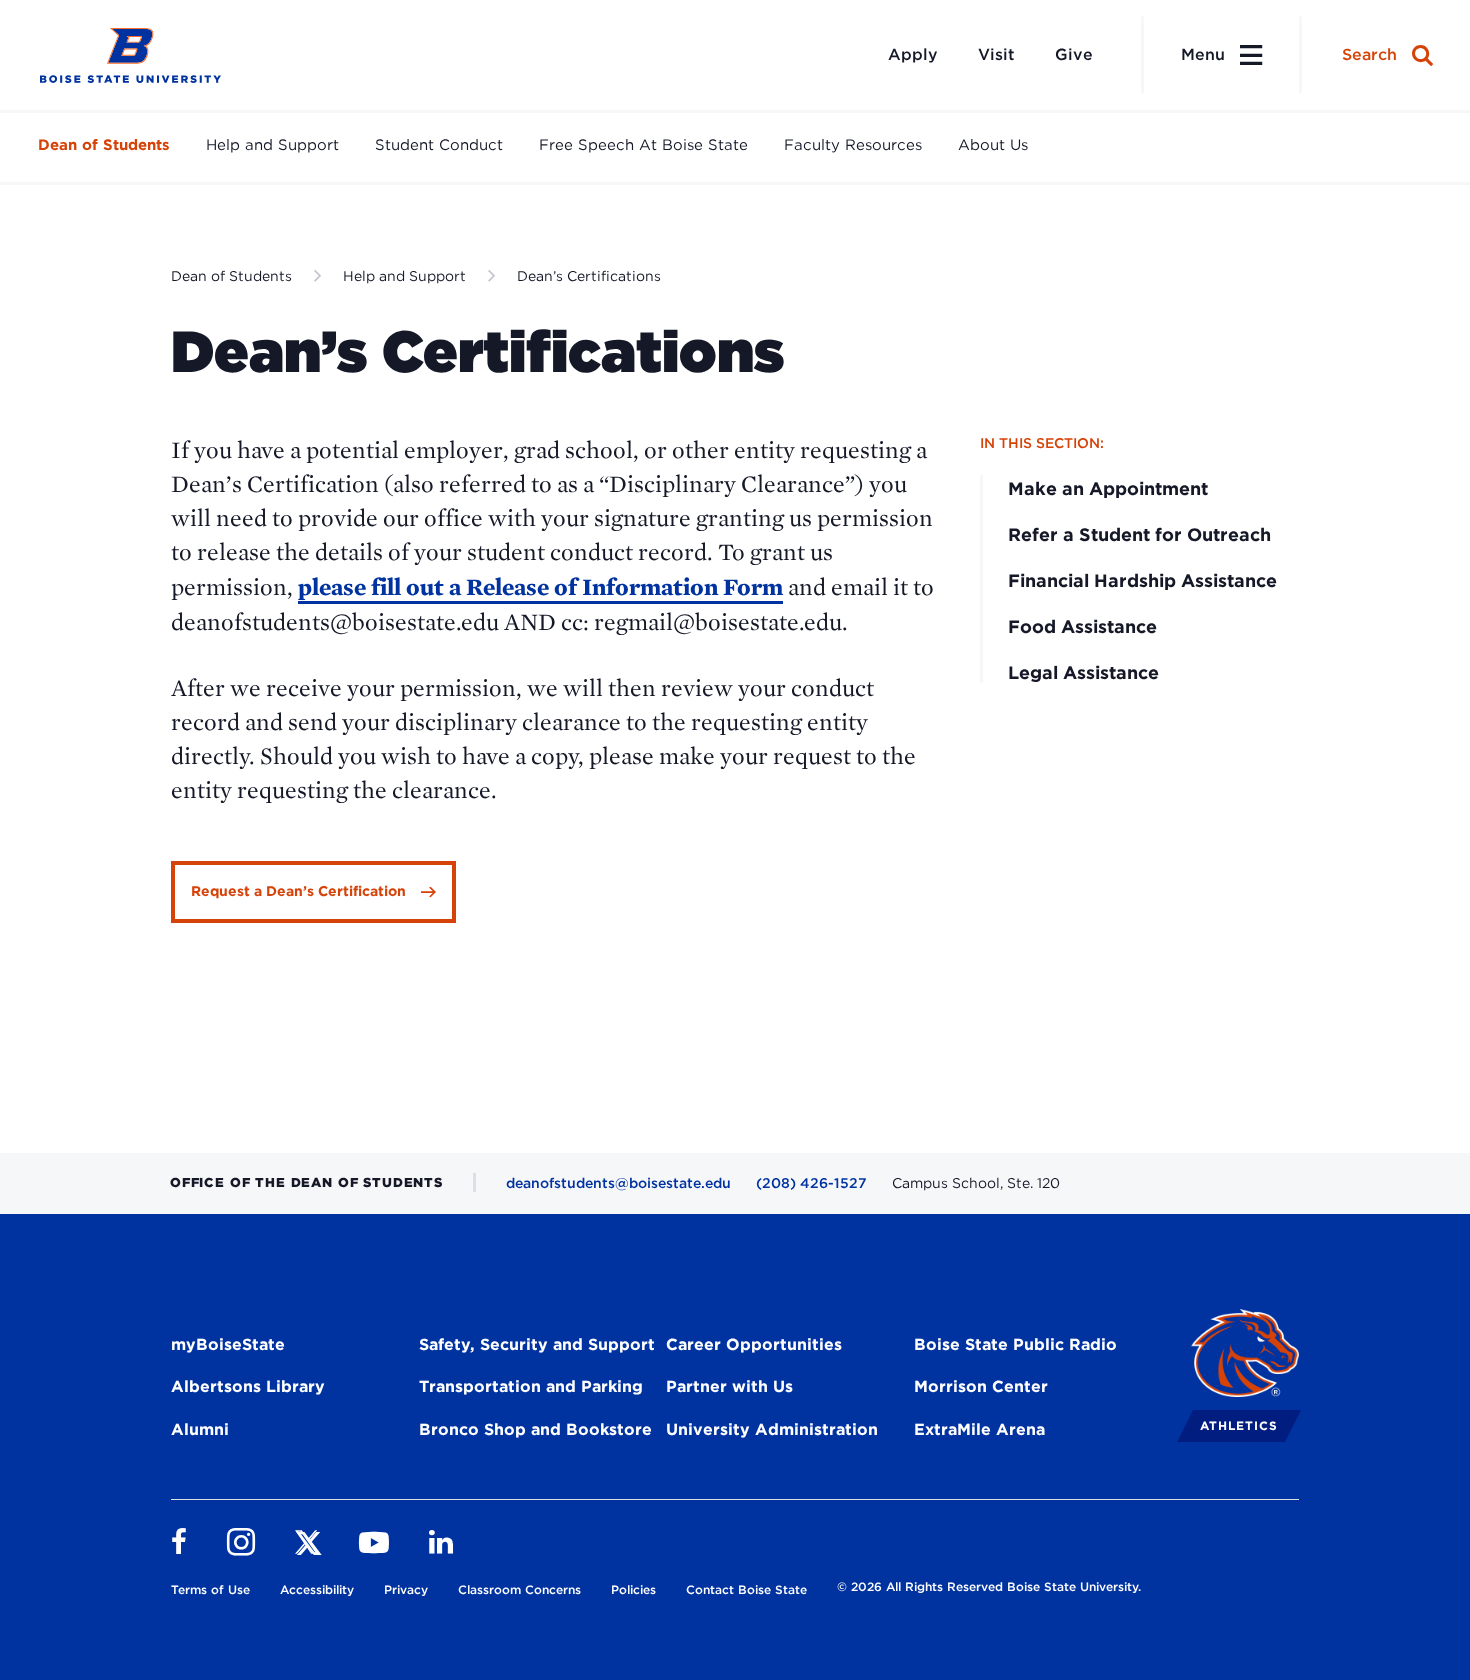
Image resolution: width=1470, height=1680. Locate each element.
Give (1074, 54)
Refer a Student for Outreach (1139, 534)
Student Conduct (439, 145)
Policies (633, 1589)
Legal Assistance (1083, 672)
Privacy (406, 1589)
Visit (996, 54)
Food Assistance (1082, 626)
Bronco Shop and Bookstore (535, 1429)
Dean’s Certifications (589, 276)
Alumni (200, 1429)
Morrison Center (981, 1386)
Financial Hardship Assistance (1142, 580)
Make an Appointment (1108, 488)
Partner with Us (729, 1386)
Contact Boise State (746, 1589)
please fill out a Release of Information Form (540, 586)
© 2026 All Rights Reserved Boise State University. (989, 1586)
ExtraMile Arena (979, 1429)
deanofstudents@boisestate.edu (618, 1183)
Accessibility (317, 1589)
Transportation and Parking (531, 1386)
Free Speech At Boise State (643, 145)
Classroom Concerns (519, 1589)
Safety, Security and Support (537, 1344)
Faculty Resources (853, 145)
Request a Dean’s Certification (298, 891)
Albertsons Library (248, 1386)
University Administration (772, 1429)
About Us (993, 145)
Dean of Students (104, 145)
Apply (913, 54)
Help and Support (272, 145)
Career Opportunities (754, 1344)
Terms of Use (210, 1589)
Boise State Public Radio (1015, 1344)
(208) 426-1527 (811, 1183)
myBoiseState (228, 1344)
